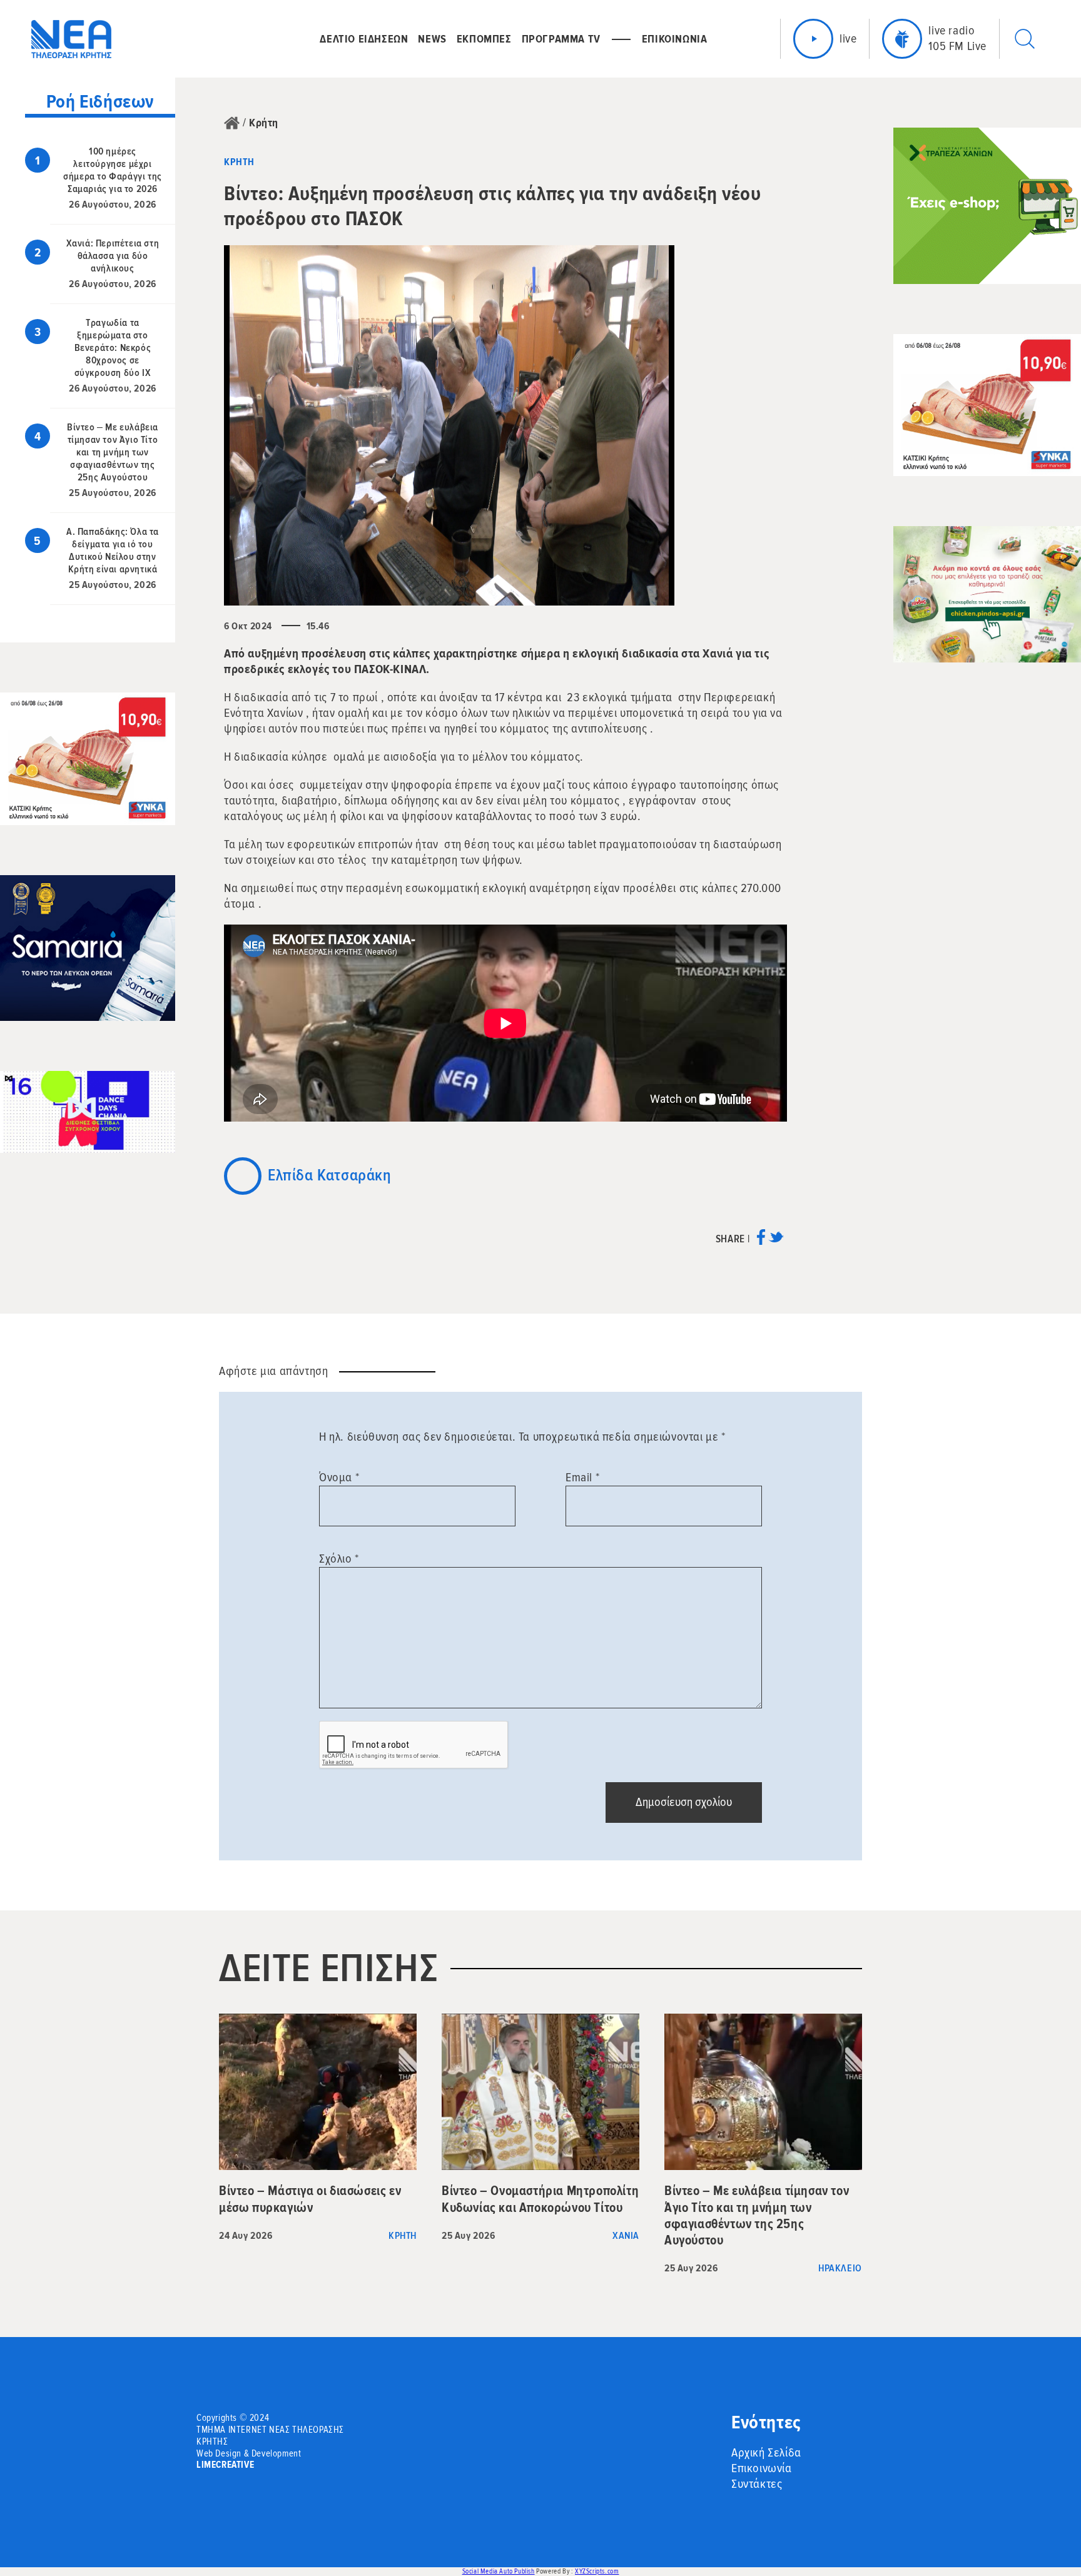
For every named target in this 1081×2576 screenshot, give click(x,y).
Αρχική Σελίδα (766, 2453)
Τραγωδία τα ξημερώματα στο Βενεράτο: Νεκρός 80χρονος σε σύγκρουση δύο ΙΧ (113, 348)
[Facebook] (761, 1241)
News (432, 39)
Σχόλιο (339, 1559)
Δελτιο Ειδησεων (364, 39)
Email (582, 1478)
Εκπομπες (484, 39)
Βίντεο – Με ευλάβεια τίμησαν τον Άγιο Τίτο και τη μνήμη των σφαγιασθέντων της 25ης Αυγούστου (113, 452)
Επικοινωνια (675, 39)
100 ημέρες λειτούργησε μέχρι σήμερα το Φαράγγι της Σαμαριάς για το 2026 (113, 170)
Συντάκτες (757, 2484)
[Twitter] (776, 1241)
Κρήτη (264, 123)
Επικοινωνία (762, 2468)
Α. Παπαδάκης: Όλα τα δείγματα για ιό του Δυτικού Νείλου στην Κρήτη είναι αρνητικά (113, 550)
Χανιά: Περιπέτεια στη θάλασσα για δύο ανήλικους (113, 256)
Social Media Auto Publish (499, 2571)
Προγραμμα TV (561, 39)
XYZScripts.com (597, 2571)
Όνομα (339, 1478)
